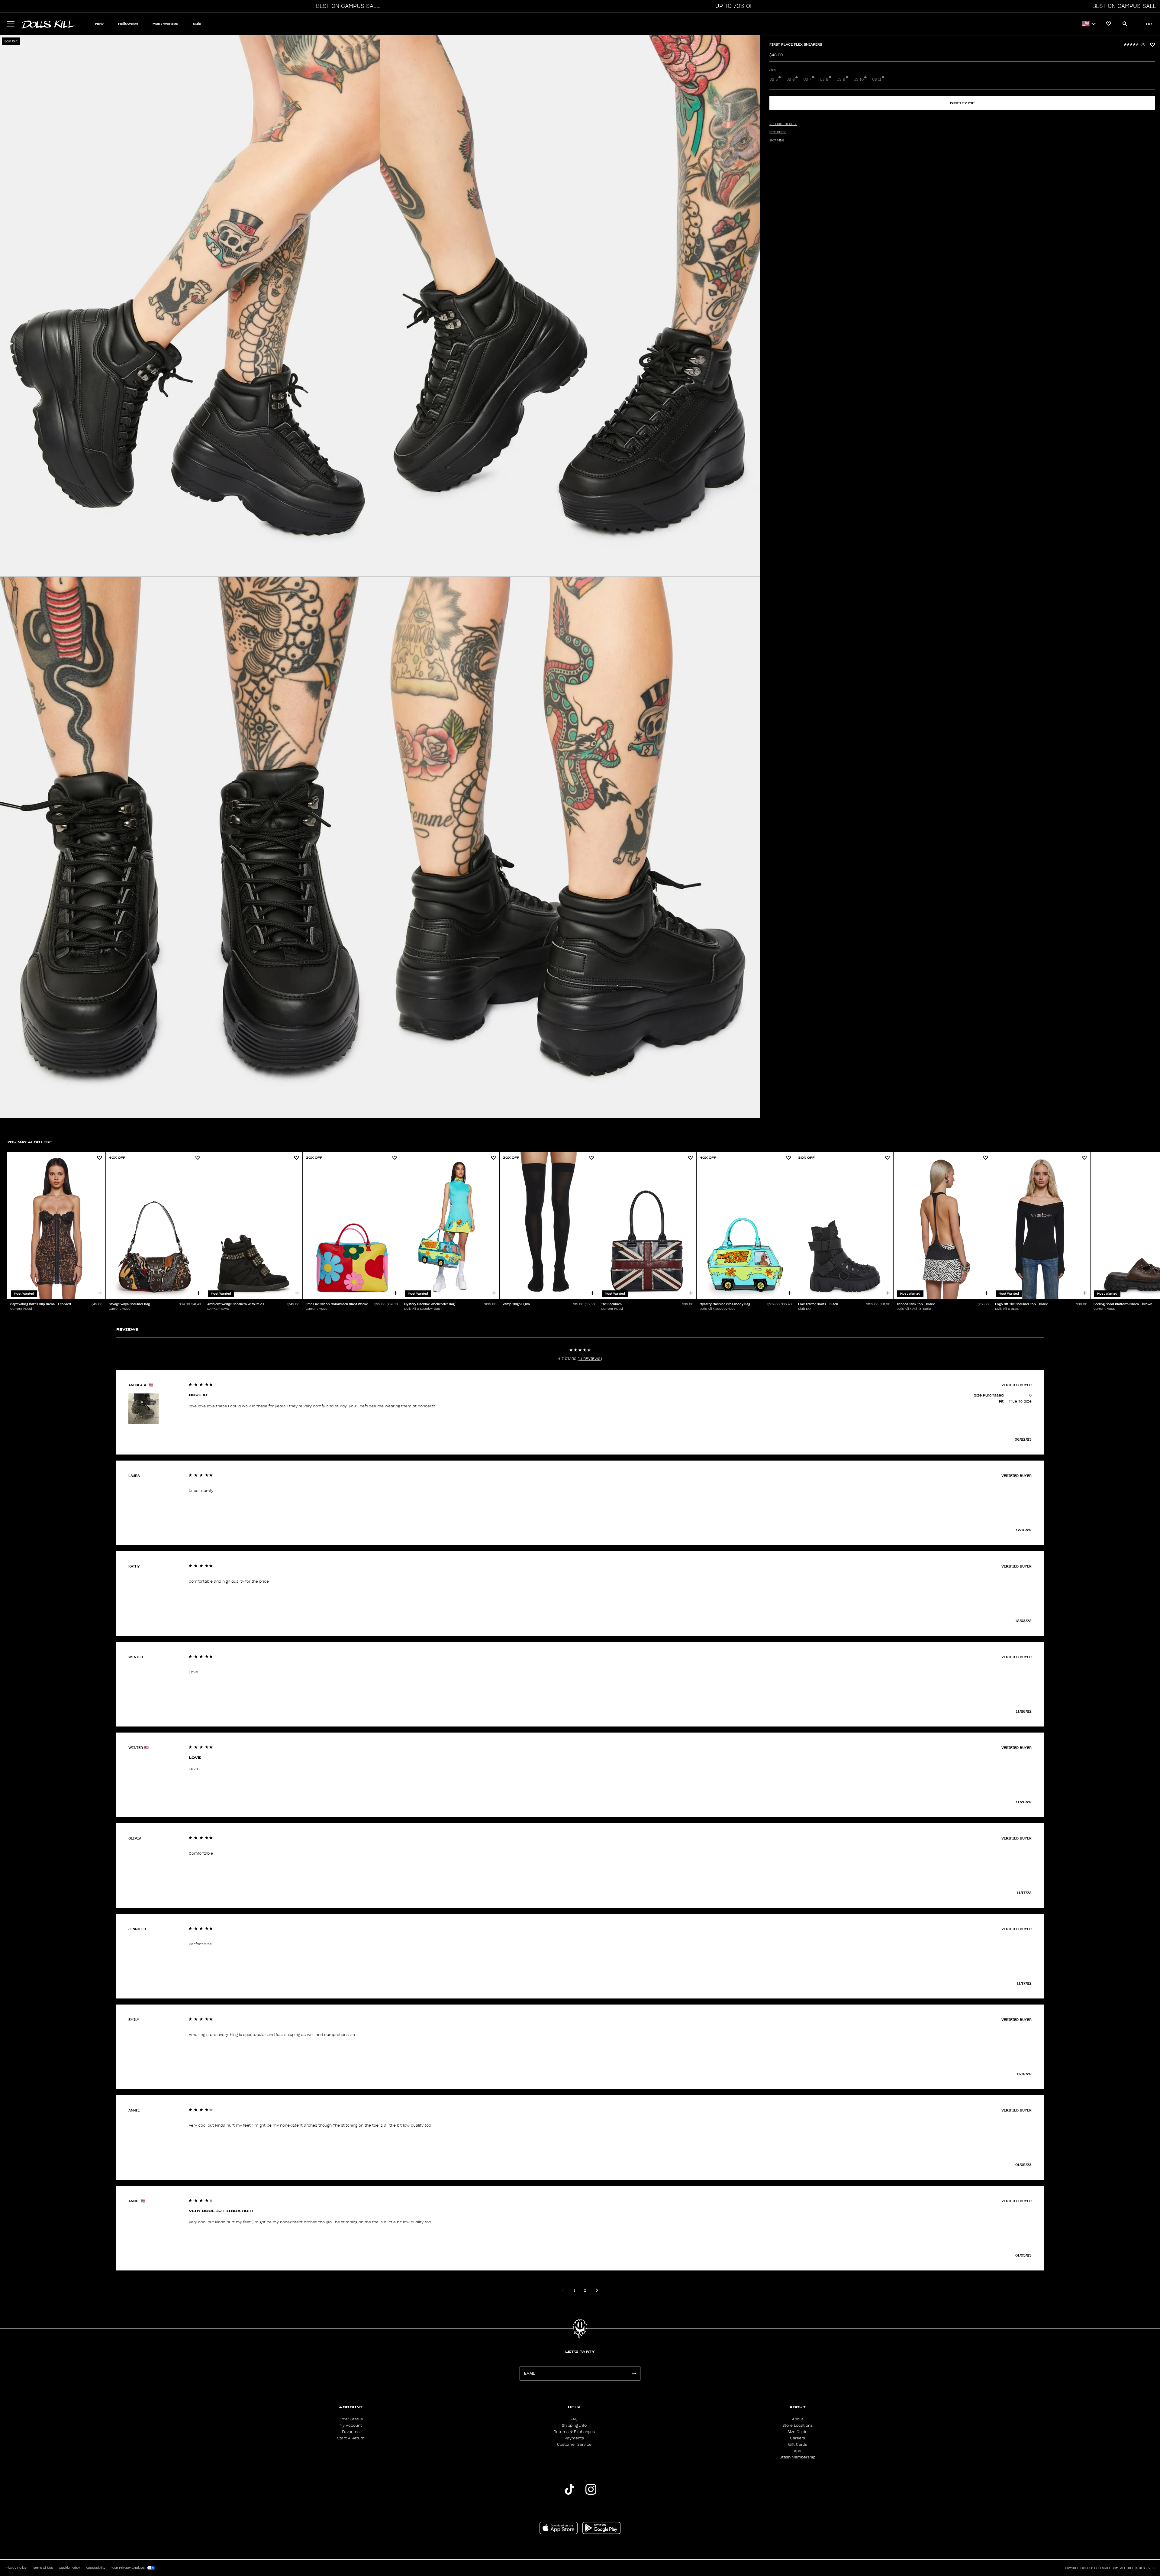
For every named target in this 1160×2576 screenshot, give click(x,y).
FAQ (574, 2419)
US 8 (824, 79)
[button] (346, 6)
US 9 (841, 79)
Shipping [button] (777, 141)
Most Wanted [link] (166, 24)
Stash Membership (797, 2457)
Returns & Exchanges (574, 2432)
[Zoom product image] (190, 306)
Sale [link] (197, 24)
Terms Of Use (43, 2568)
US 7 (807, 79)
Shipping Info (574, 2426)
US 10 (859, 79)
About (798, 2419)
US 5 (774, 79)
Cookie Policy (69, 2568)
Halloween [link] (128, 24)
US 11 (877, 79)
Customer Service (574, 2445)
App (797, 2451)
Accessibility (96, 2568)
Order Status (351, 2419)
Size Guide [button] (778, 132)
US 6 (791, 79)
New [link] (99, 24)
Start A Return (351, 2438)
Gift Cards (798, 2445)
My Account (351, 2426)
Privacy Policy (16, 2568)
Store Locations (797, 2426)
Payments (574, 2438)
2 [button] (585, 2290)
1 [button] (574, 2290)
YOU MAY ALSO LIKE (30, 1142)
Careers (797, 2438)
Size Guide (797, 2432)
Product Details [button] (783, 124)
